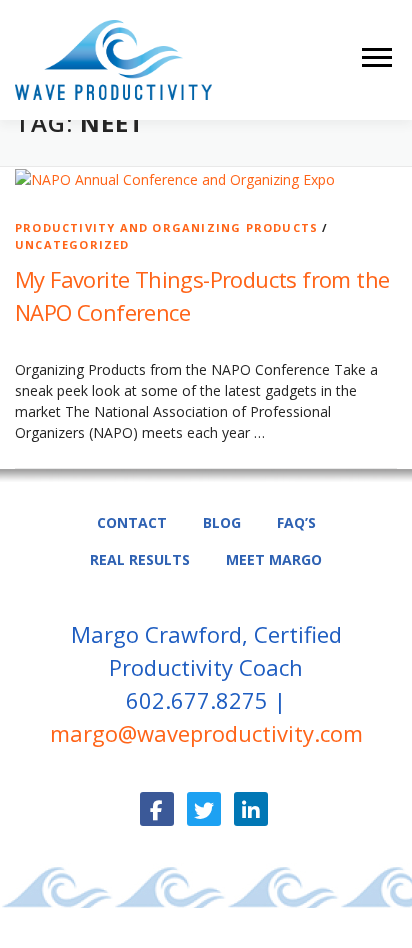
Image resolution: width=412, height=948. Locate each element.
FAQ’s (296, 522)
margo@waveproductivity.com (206, 733)
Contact (132, 522)
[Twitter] (204, 809)
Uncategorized (72, 244)
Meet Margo (274, 559)
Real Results (140, 559)
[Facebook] (157, 809)
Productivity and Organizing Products (166, 227)
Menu (379, 57)
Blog (222, 522)
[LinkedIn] (251, 809)
